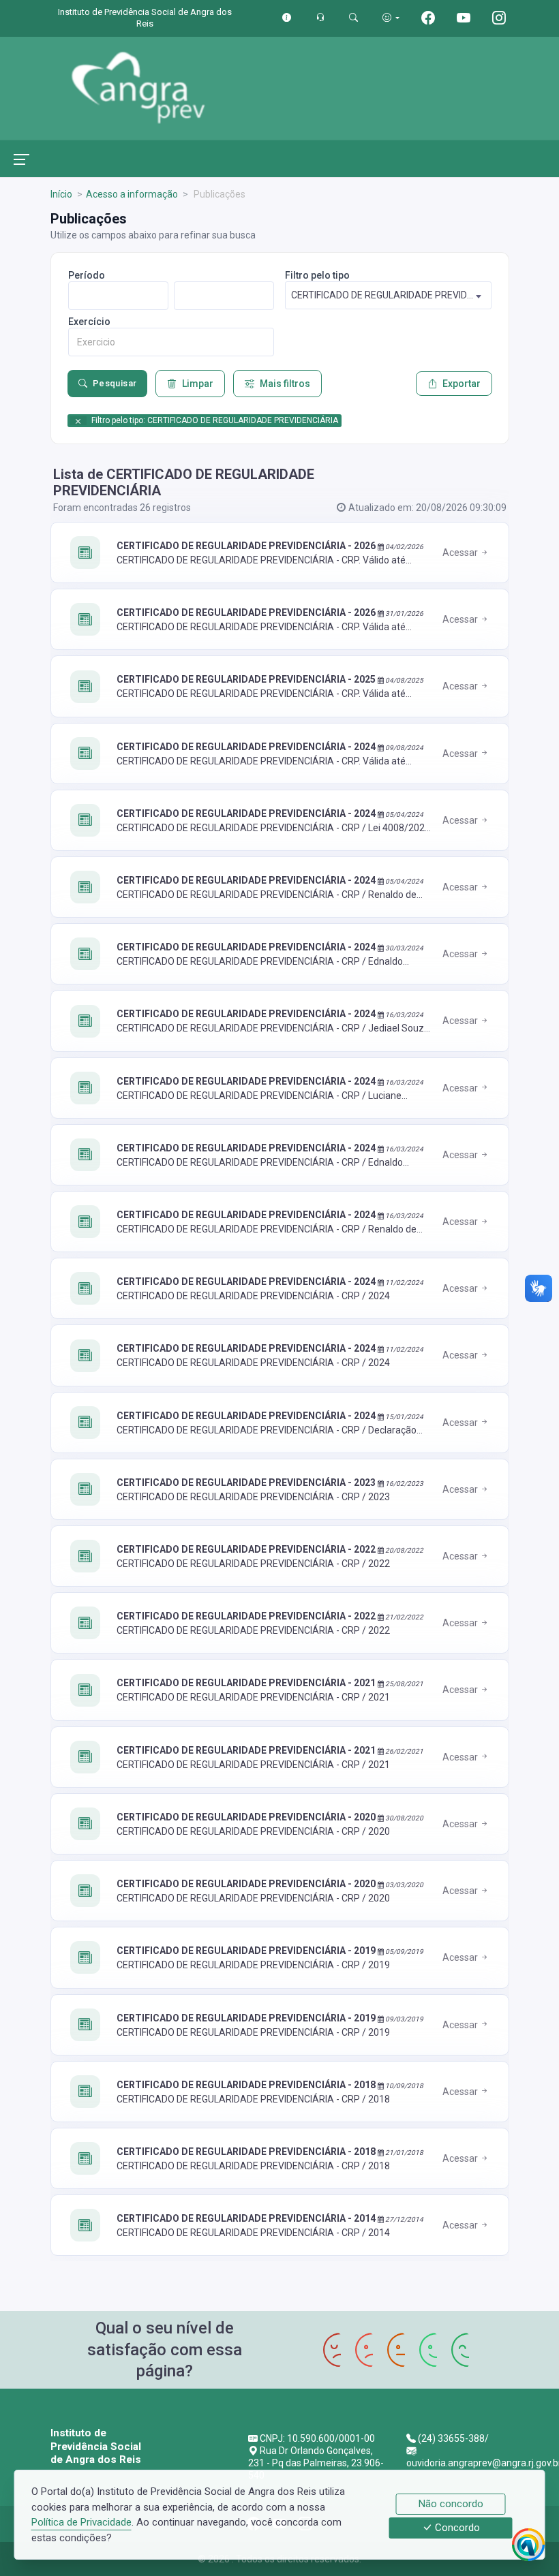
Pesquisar (115, 383)
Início (61, 194)
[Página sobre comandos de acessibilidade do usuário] (391, 17)
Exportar (462, 384)
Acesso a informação (132, 194)
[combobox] (388, 295)
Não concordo (451, 2504)
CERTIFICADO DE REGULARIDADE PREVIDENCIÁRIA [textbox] (391, 295)
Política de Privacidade (81, 2522)
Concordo (456, 2528)
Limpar (198, 384)
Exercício (89, 322)
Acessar (461, 553)
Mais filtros (285, 384)
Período (87, 275)
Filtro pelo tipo (317, 275)
